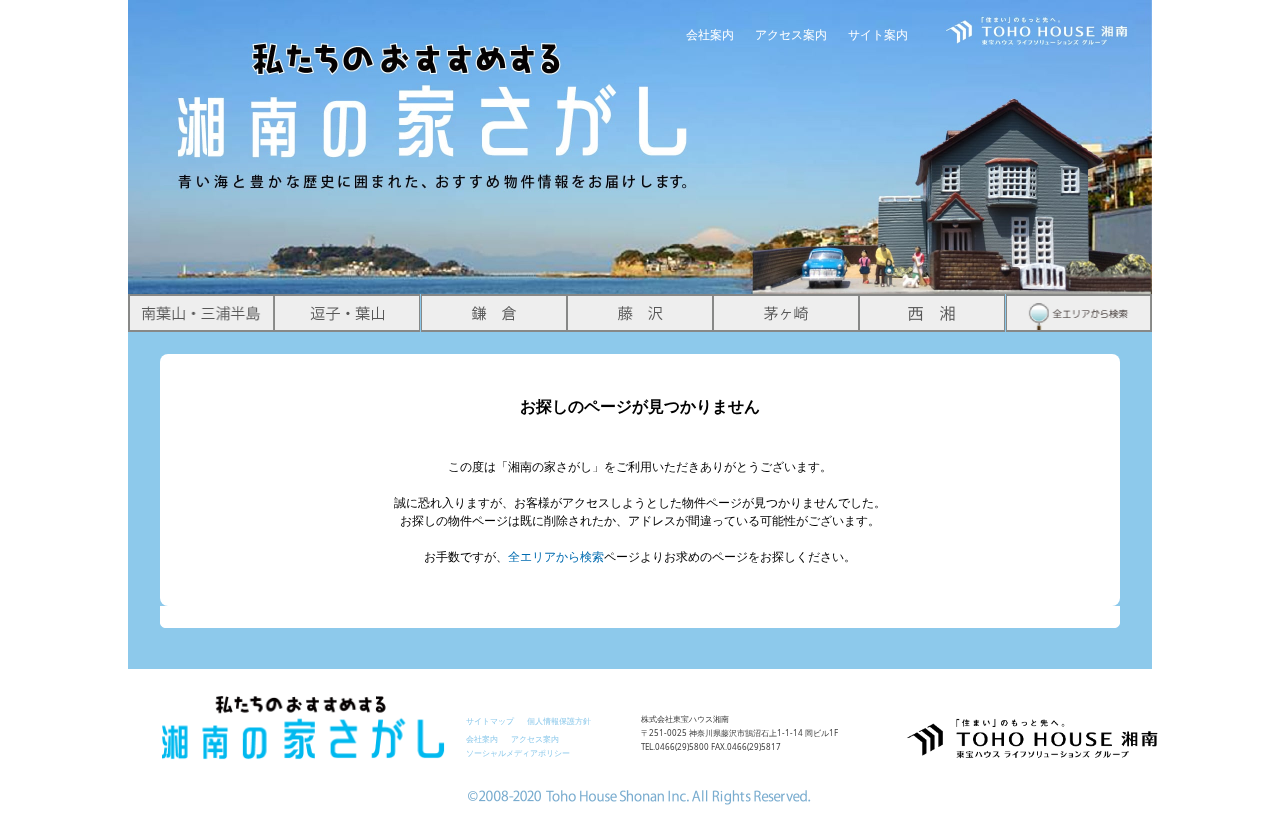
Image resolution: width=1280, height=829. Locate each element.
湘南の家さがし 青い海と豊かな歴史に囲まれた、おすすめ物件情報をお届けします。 (434, 96)
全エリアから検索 (556, 556)
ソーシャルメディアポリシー (518, 752)
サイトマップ (490, 720)
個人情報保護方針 (559, 720)
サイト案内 (878, 34)
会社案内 (710, 34)
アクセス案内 (791, 34)
